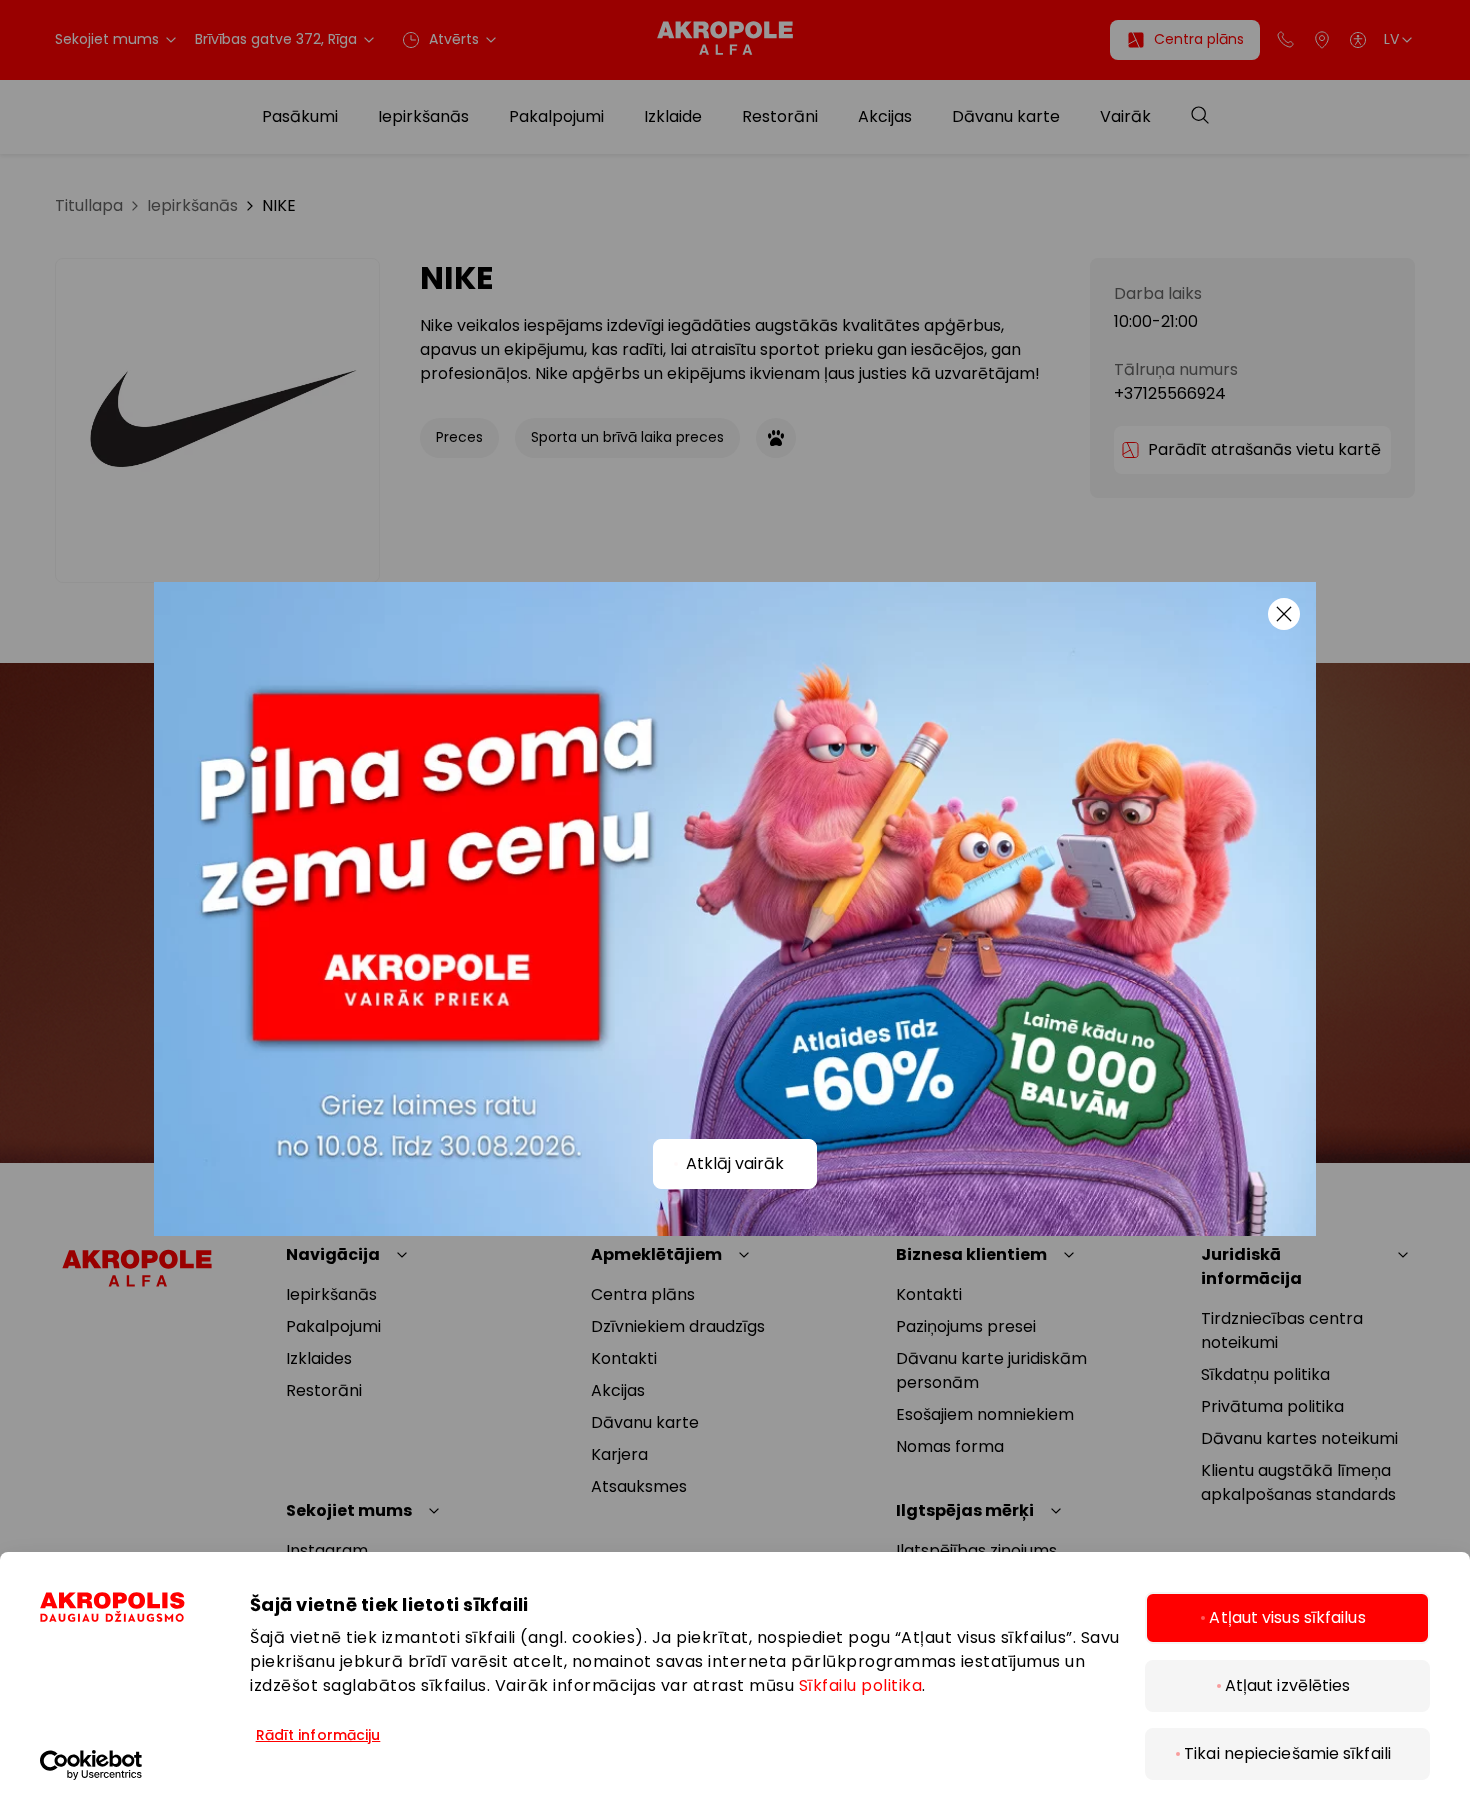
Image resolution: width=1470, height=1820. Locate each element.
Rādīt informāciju (318, 1735)
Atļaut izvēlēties (1288, 1685)
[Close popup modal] (1284, 614)
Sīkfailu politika (861, 1685)
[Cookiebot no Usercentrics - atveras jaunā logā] (145, 1765)
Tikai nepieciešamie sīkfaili (1287, 1753)
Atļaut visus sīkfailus (1287, 1617)
